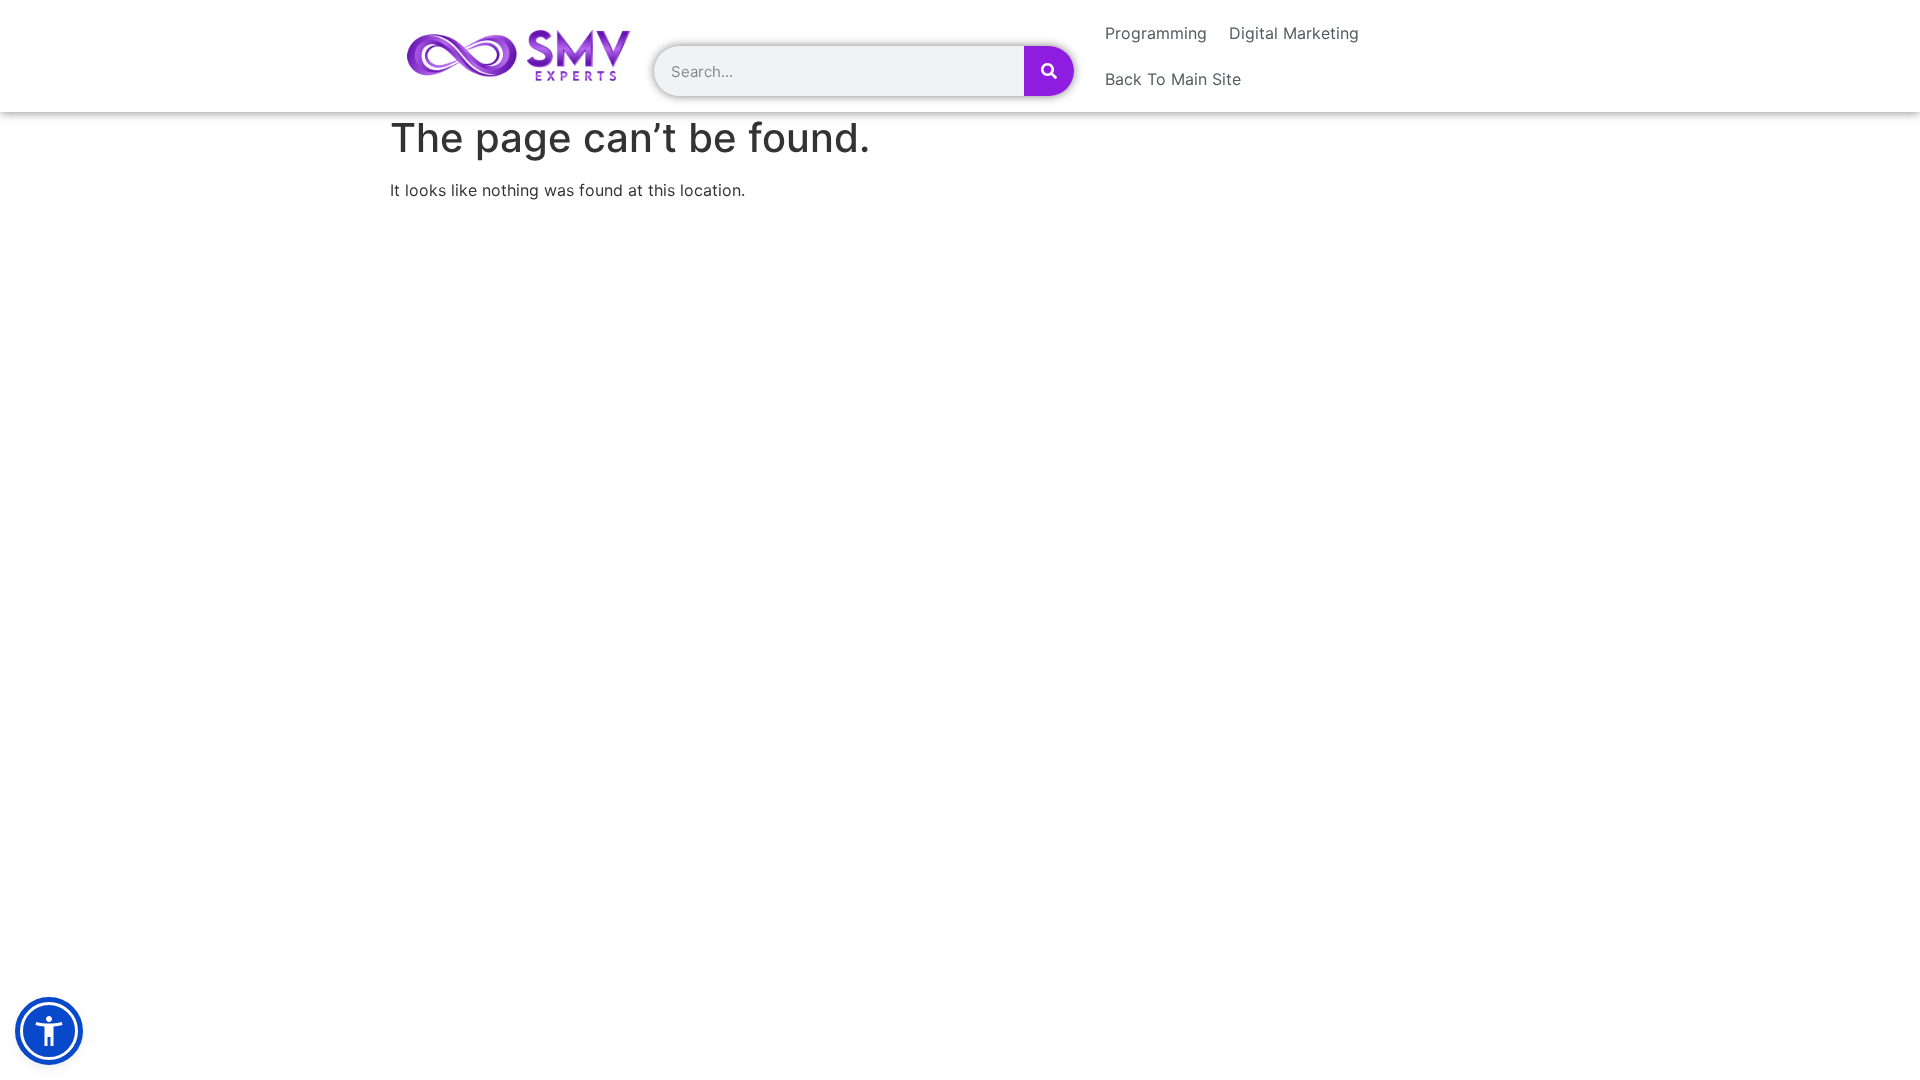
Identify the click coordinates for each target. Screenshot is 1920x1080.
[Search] (1049, 71)
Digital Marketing (1294, 33)
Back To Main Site (1173, 79)
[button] (49, 1031)
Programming (1156, 33)
